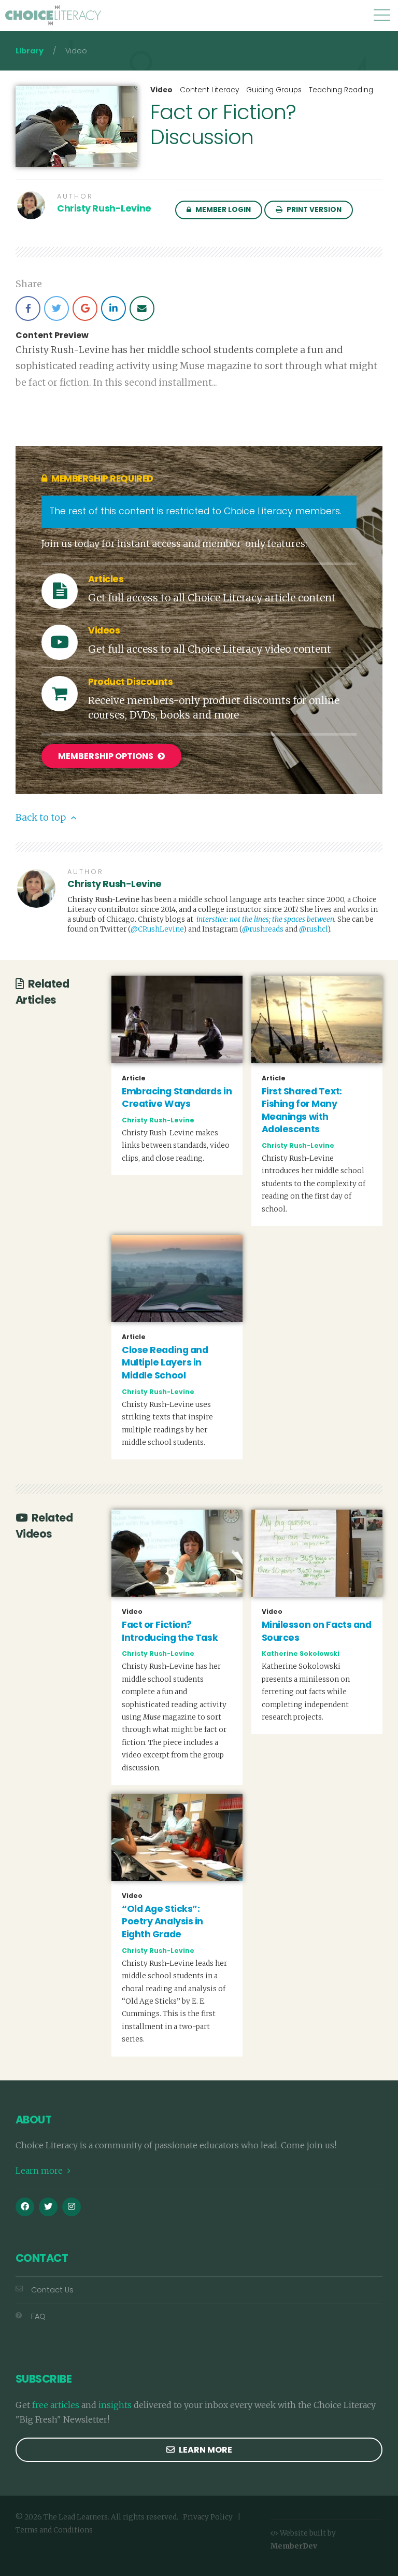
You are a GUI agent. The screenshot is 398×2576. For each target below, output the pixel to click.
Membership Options (106, 756)
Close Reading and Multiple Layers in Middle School (165, 1363)
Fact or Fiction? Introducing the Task (170, 1631)
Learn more (40, 2171)
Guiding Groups (274, 90)
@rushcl (313, 929)
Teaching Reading (341, 90)
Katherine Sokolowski (301, 1653)
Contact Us (52, 2290)
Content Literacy (209, 90)
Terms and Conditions (54, 2530)
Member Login (222, 210)
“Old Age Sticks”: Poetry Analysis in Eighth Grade (162, 1922)
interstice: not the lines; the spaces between (265, 919)
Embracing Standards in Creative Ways (177, 1098)
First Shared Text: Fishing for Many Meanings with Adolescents (302, 1110)
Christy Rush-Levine (104, 208)
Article (134, 1078)
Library (30, 51)
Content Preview (52, 335)
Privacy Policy (208, 2517)
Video (161, 90)
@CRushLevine (157, 929)
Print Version (313, 210)
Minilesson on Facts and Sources (317, 1631)
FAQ (38, 2316)
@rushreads (263, 929)
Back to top (42, 818)
